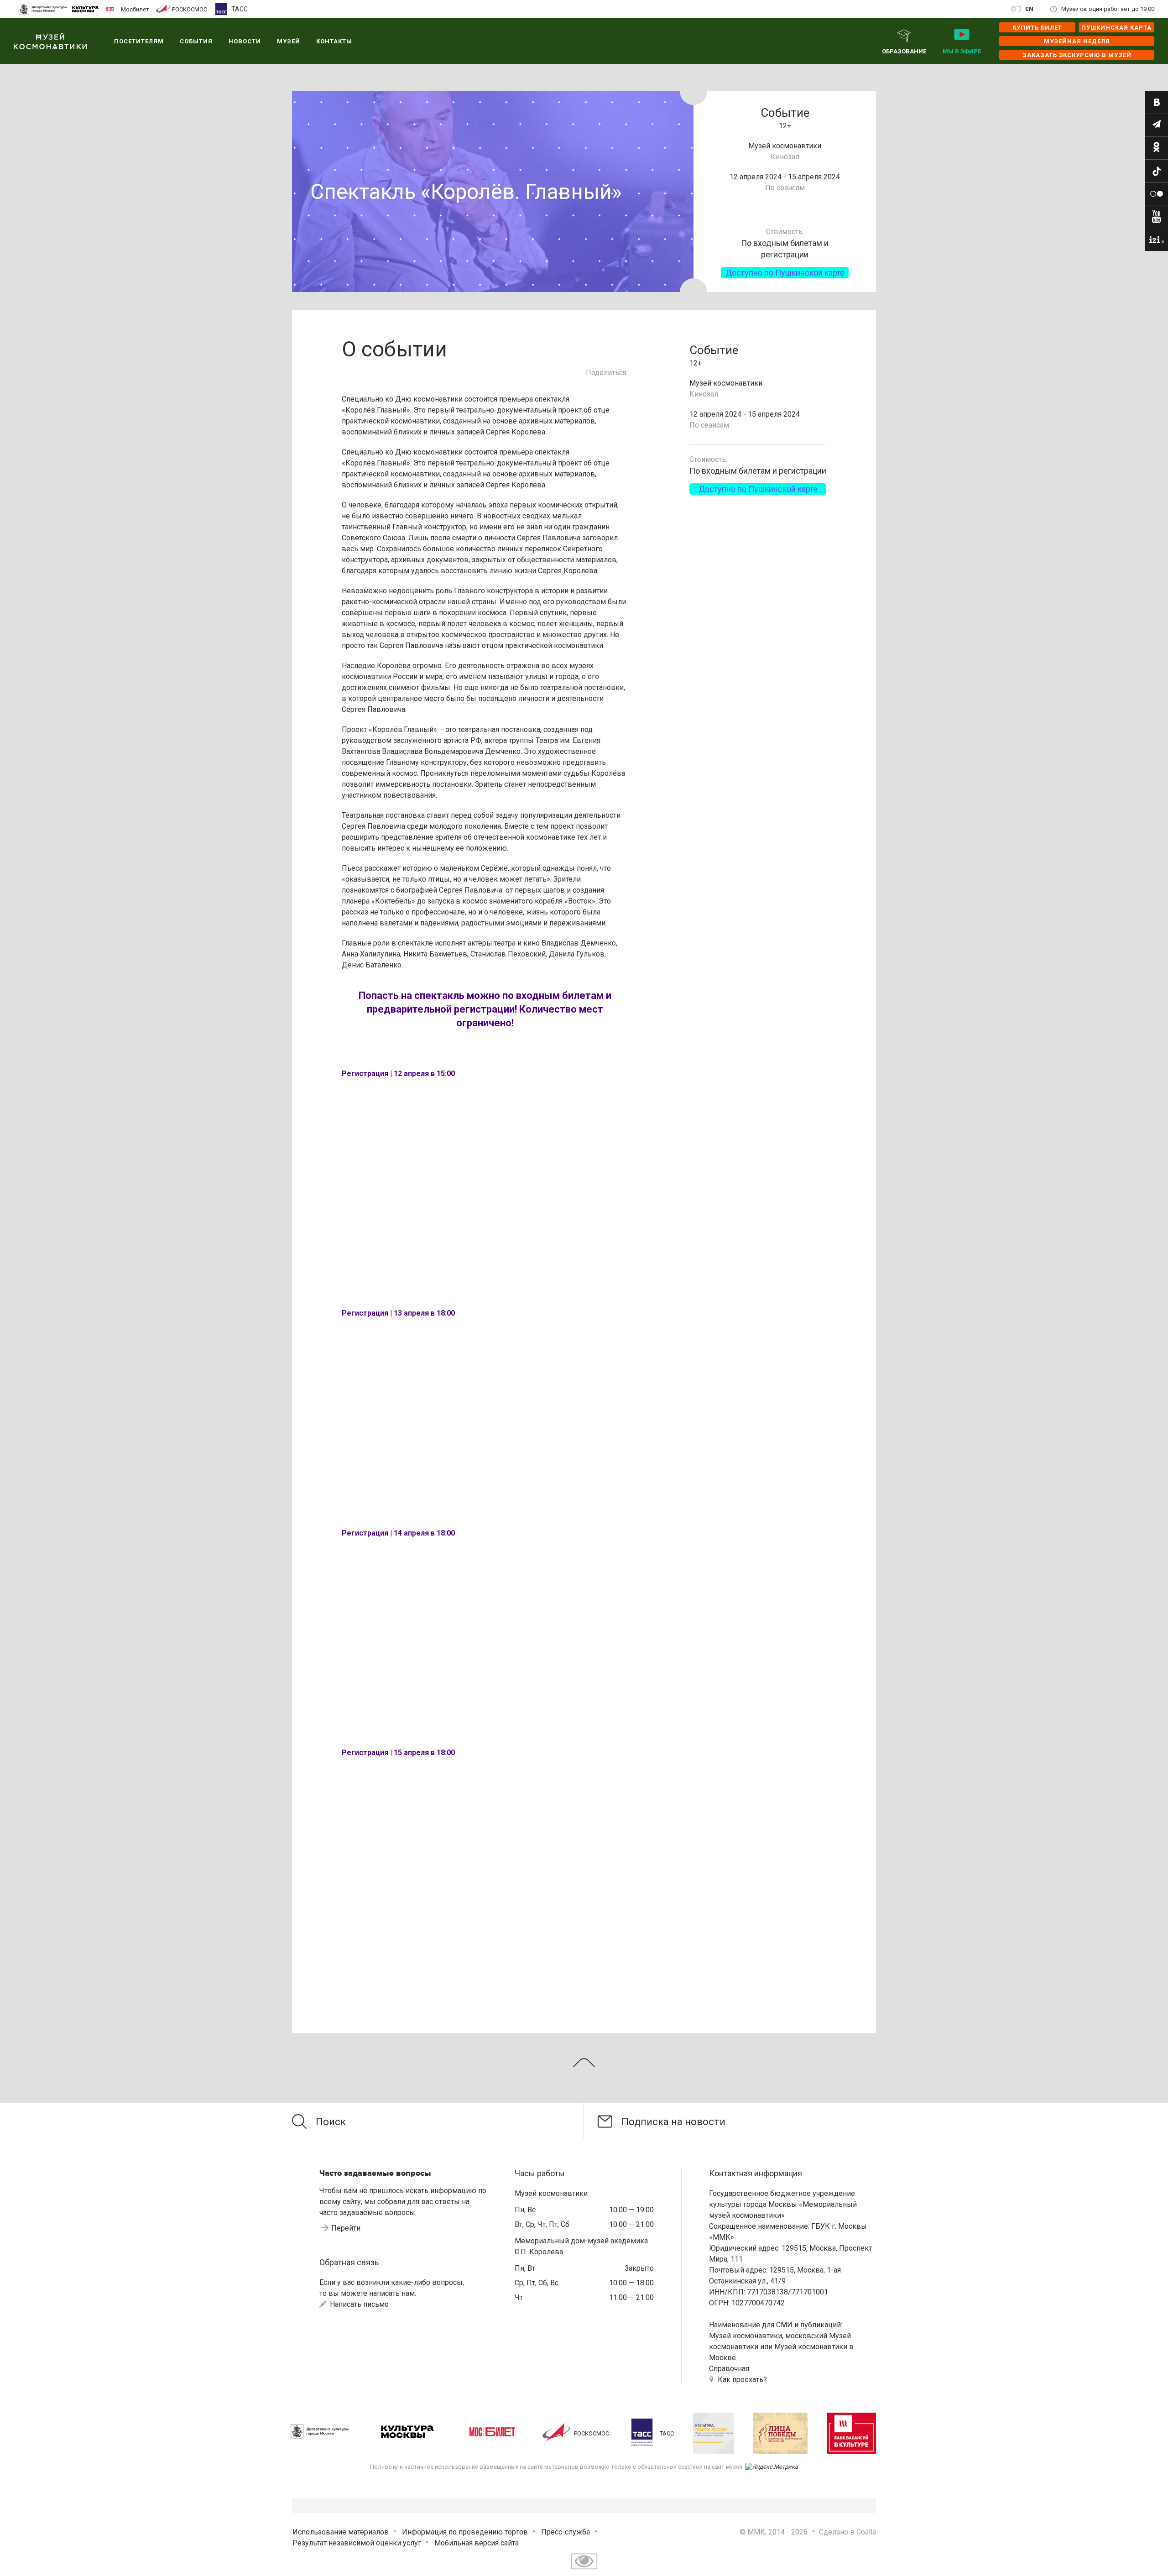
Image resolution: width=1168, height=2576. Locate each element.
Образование (904, 51)
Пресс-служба (566, 2532)
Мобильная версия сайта (477, 2543)
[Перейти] (1157, 103)
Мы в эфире (962, 51)
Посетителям (139, 41)
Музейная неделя (1077, 41)
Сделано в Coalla (847, 2532)
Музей (289, 41)
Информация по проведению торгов (465, 2532)
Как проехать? (742, 2380)
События (196, 41)
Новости (245, 41)
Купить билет (1037, 28)
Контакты (334, 41)
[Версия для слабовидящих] (584, 2570)
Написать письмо (358, 2304)
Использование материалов (341, 2532)
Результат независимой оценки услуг (357, 2543)
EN (1030, 9)
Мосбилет (135, 9)
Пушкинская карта (1116, 28)
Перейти (346, 2228)
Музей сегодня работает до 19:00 (1108, 9)
